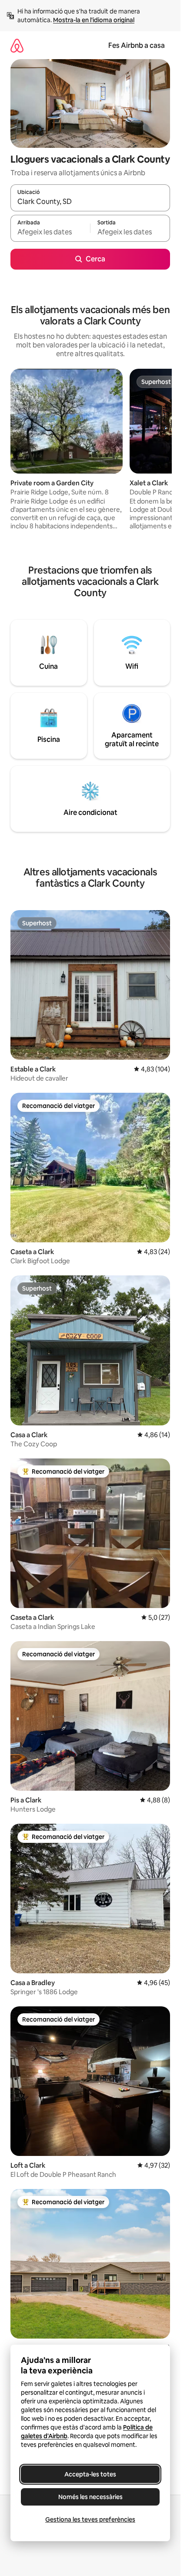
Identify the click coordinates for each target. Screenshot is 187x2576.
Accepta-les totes (90, 2474)
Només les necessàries (90, 2497)
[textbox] (50, 232)
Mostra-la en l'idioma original (94, 20)
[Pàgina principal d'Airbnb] (17, 45)
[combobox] (90, 202)
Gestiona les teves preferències (90, 2519)
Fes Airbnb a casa (137, 45)
